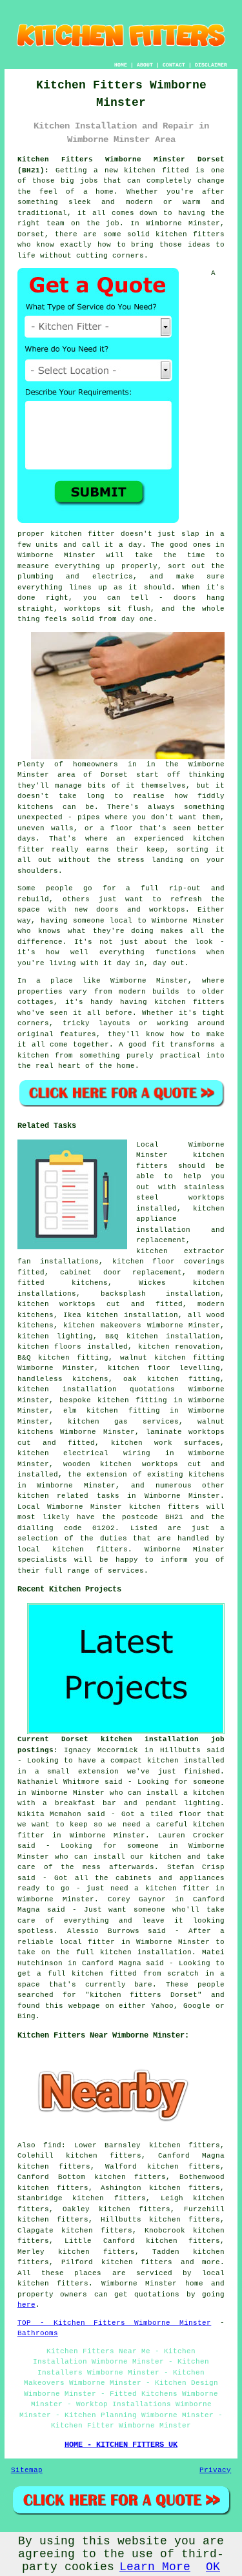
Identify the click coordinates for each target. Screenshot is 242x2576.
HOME (121, 65)
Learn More (155, 2567)
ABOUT (145, 65)
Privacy (215, 2470)
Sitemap (27, 2470)
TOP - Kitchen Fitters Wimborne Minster (115, 2323)
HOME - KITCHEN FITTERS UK (121, 2445)
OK (213, 2567)
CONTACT (174, 65)
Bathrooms (38, 2333)
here (26, 2305)
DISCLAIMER (211, 65)
